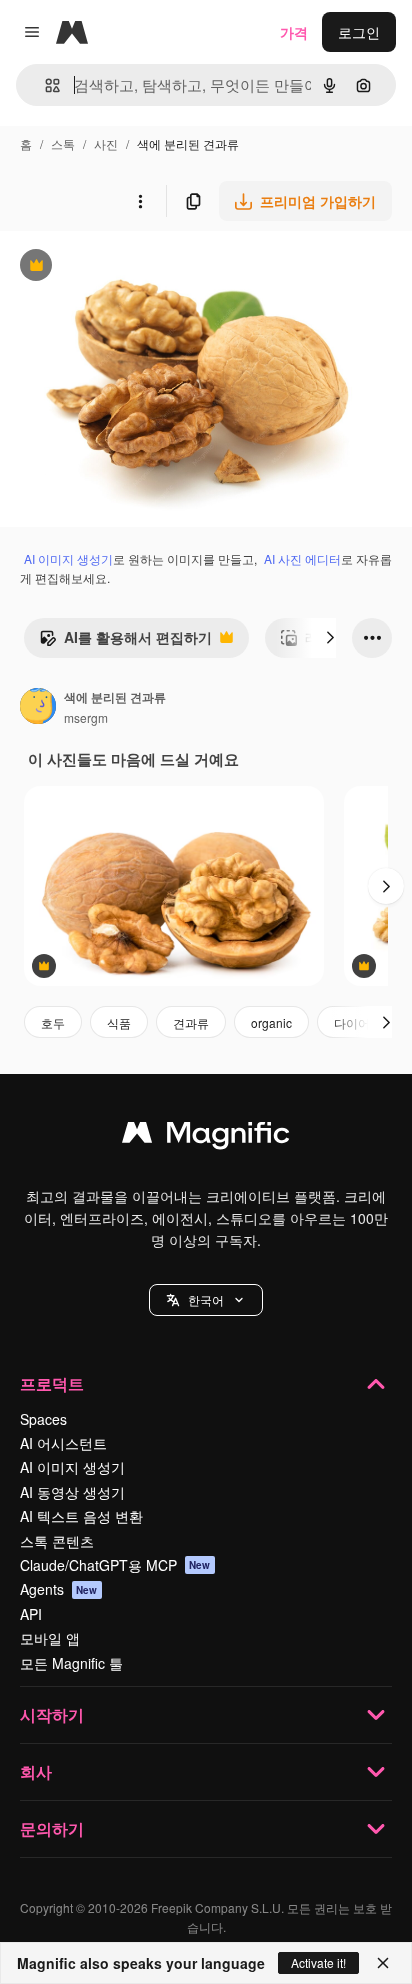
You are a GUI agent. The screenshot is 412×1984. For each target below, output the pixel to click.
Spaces (43, 1419)
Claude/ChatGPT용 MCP (115, 1565)
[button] (206, 1300)
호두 (53, 1022)
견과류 (191, 1022)
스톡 (63, 143)
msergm (86, 717)
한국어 (206, 1299)
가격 (294, 32)
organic (271, 1022)
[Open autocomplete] (44, 85)
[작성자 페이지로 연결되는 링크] (38, 708)
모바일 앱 (50, 1638)
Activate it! (318, 1962)
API (31, 1614)
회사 (36, 1771)
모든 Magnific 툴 (71, 1663)
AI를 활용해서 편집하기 (125, 642)
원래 (115, 267)
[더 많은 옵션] (140, 201)
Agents (59, 1589)
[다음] (330, 638)
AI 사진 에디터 (302, 558)
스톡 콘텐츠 (57, 1541)
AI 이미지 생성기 (68, 558)
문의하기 (52, 1828)
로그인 (359, 32)
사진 (106, 143)
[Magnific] (206, 1137)
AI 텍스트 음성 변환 (81, 1516)
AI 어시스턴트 (63, 1443)
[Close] (383, 1963)
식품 (119, 1022)
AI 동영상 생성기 (72, 1492)
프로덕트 (52, 1383)
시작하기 (52, 1714)
